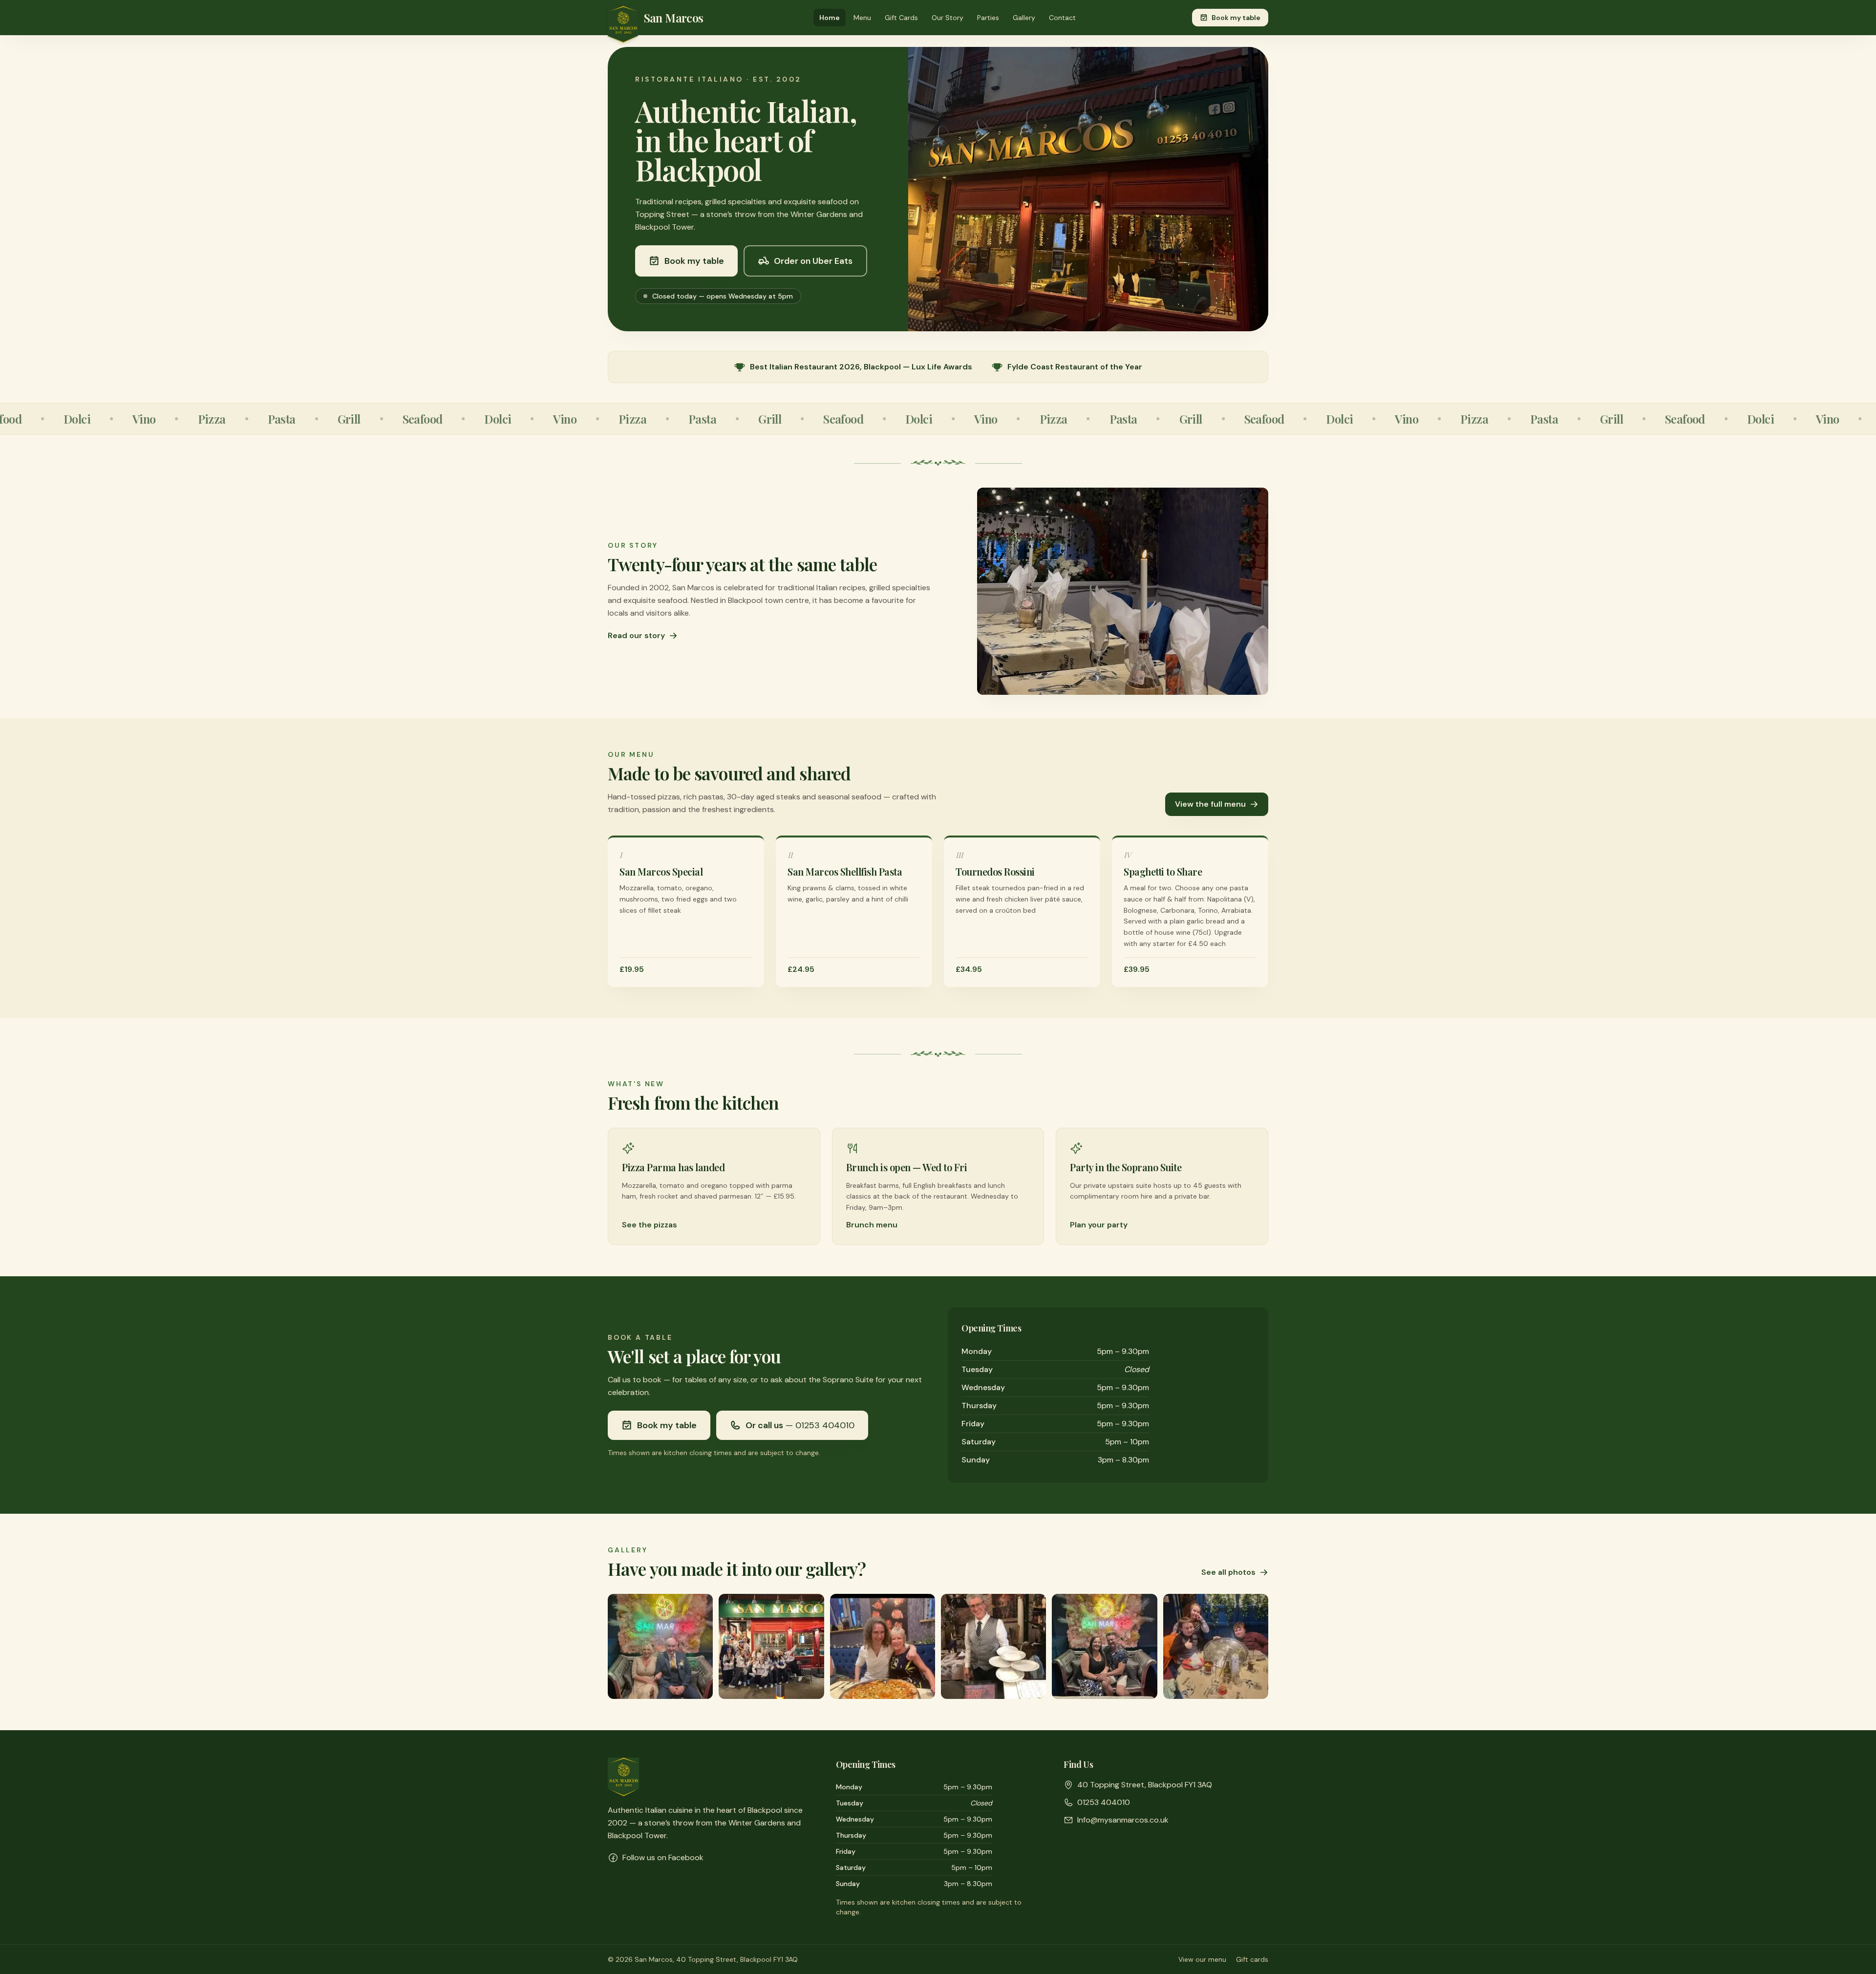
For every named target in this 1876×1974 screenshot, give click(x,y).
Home (830, 18)
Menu (862, 18)
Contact (1062, 18)
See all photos (1228, 1572)
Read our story (636, 635)
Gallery (1024, 18)
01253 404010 (1104, 1802)
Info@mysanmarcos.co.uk (1123, 1820)
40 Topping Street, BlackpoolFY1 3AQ (1145, 1785)
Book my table (1236, 18)
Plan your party (1099, 1225)
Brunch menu (872, 1225)
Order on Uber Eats (813, 261)
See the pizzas (650, 1225)
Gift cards (1252, 1959)
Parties (988, 18)
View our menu (1202, 1959)
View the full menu (1210, 804)
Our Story (948, 18)
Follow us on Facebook (663, 1857)
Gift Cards (901, 18)
